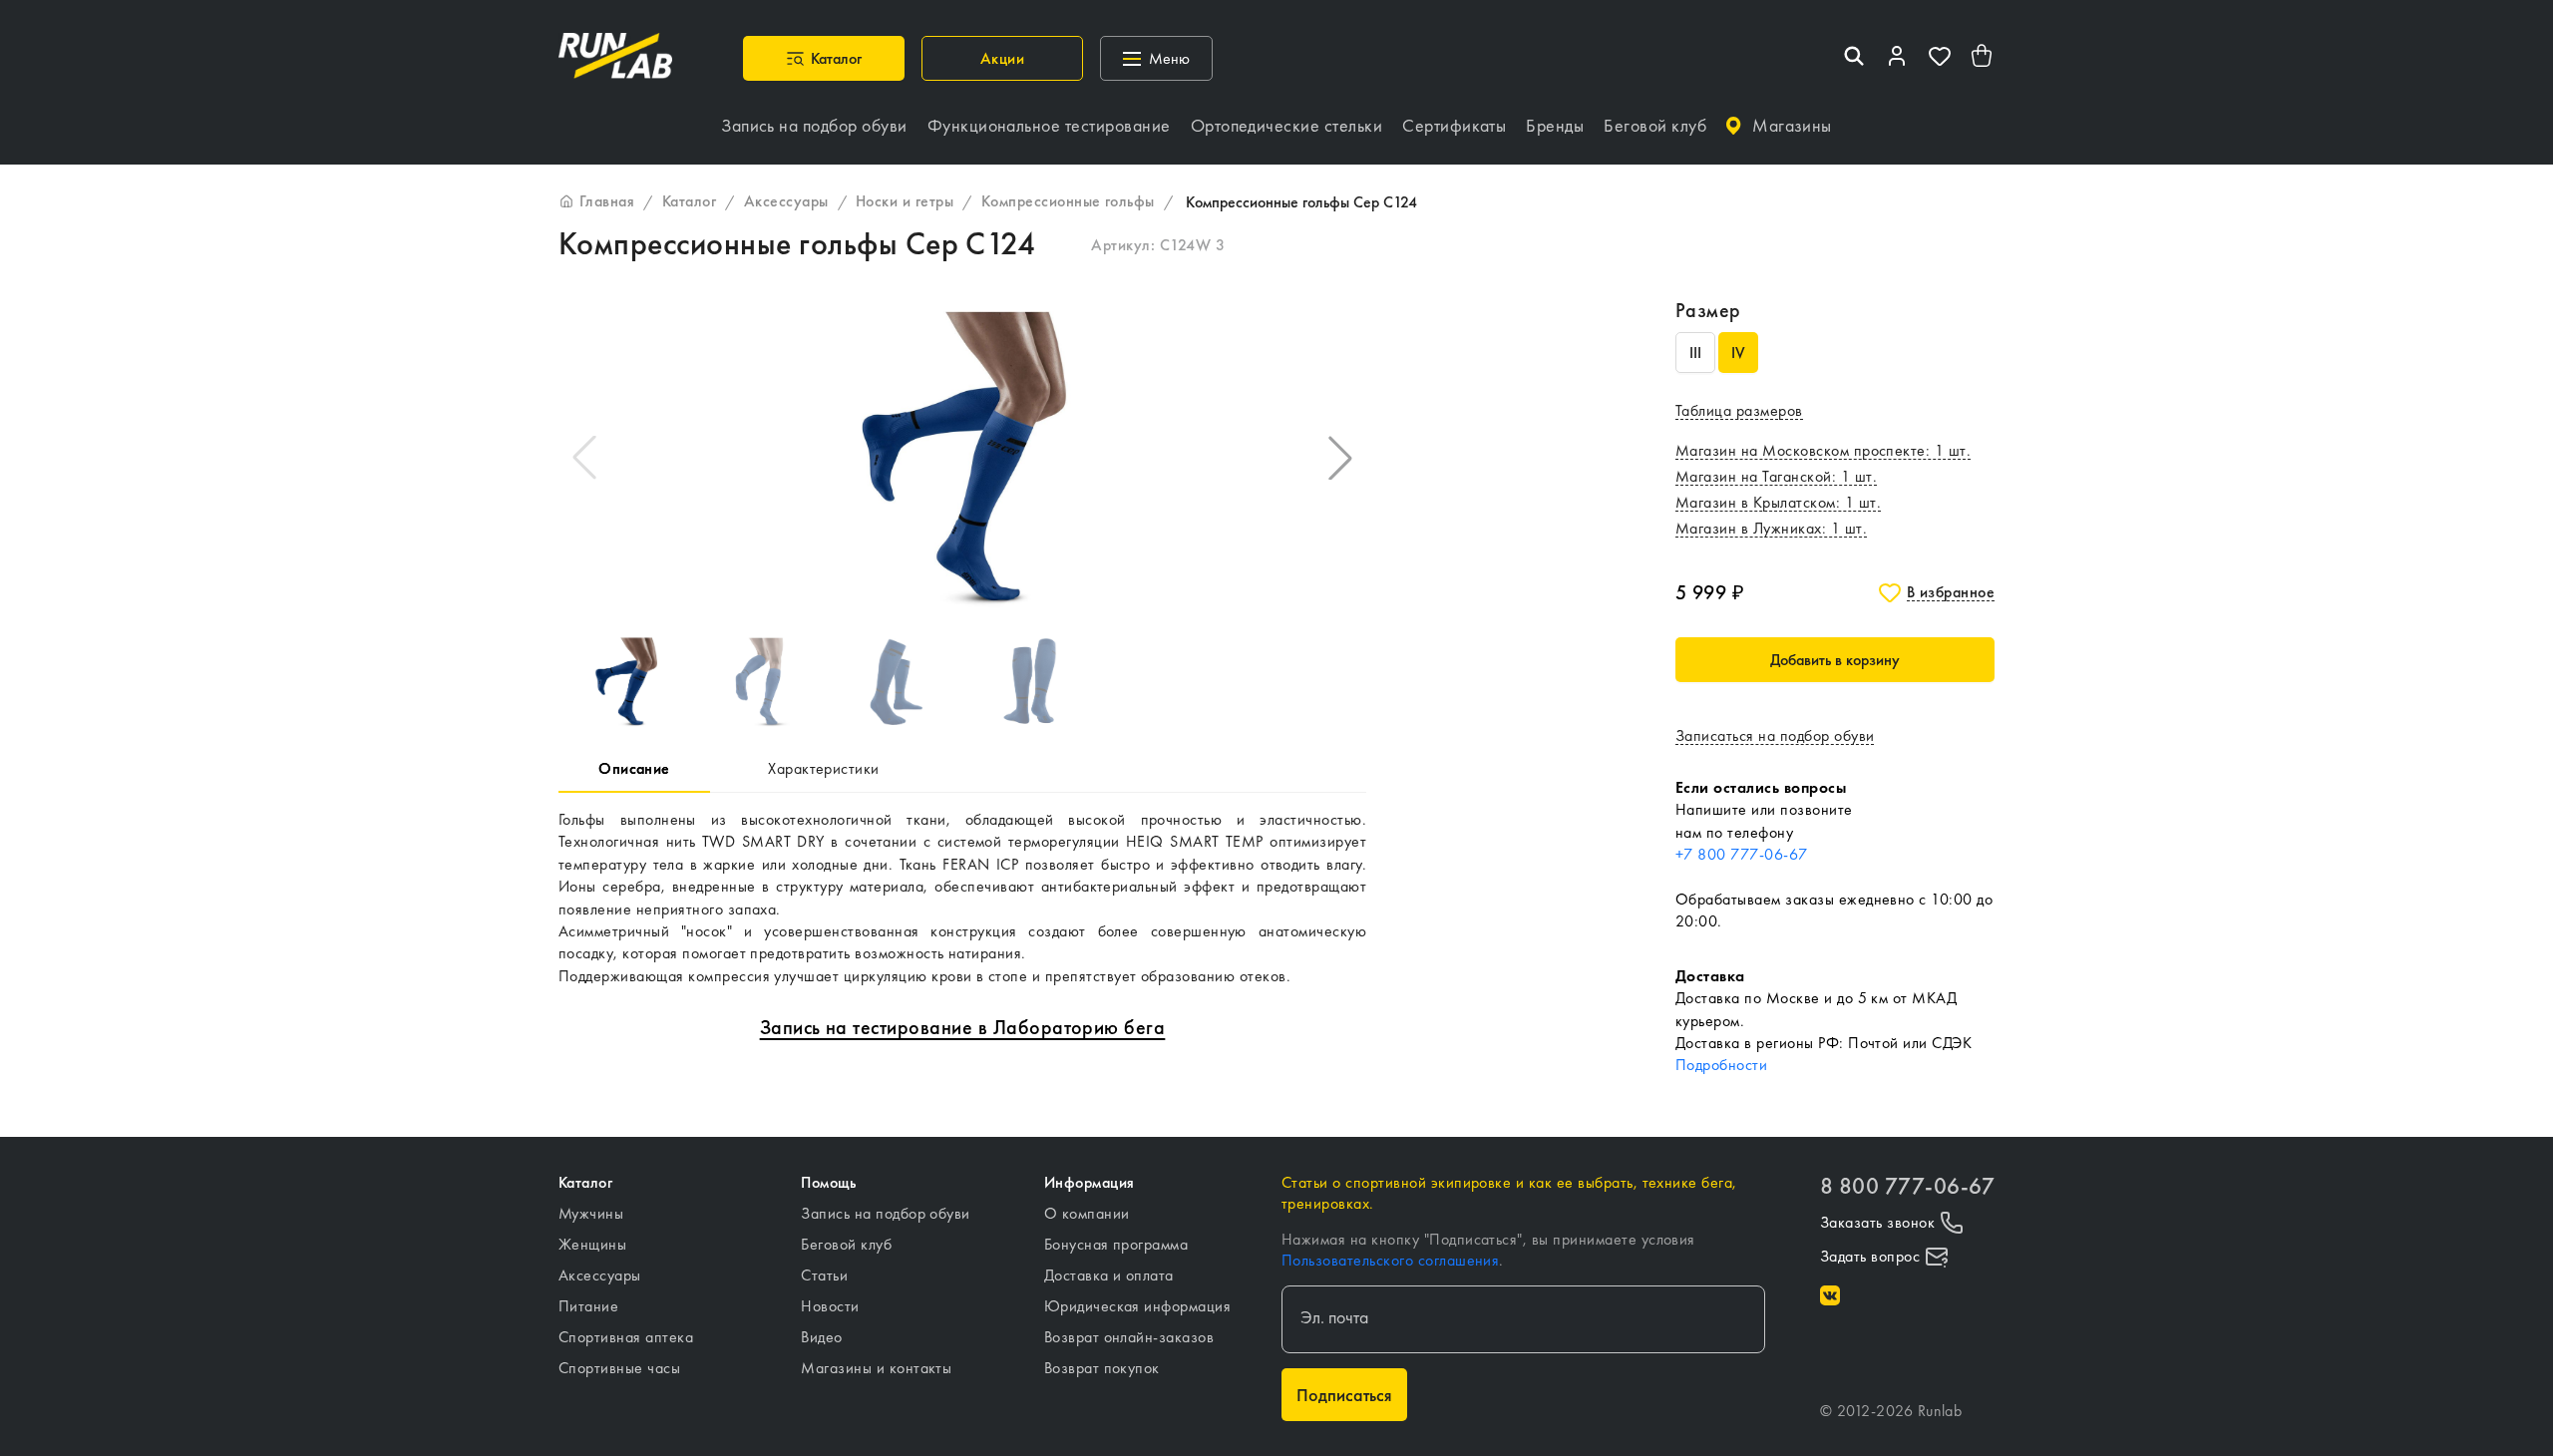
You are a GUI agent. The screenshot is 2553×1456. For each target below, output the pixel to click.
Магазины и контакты (876, 1368)
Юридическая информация (1138, 1306)
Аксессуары (600, 1275)
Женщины (592, 1244)
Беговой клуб (846, 1244)
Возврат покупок (1102, 1368)
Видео (821, 1337)
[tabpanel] (962, 898)
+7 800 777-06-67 (1742, 854)
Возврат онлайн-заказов (1129, 1337)
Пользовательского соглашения (1390, 1260)
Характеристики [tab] (824, 768)
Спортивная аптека (626, 1337)
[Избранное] (1940, 58)
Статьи (824, 1275)
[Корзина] (1983, 58)
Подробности (1721, 1065)
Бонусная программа (1116, 1244)
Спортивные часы (619, 1368)
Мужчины (591, 1213)
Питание (588, 1306)
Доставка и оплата (1109, 1275)
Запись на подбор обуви (886, 1213)
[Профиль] (1897, 58)
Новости (830, 1306)
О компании (1087, 1213)
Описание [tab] (634, 768)
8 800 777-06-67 (1907, 1186)
